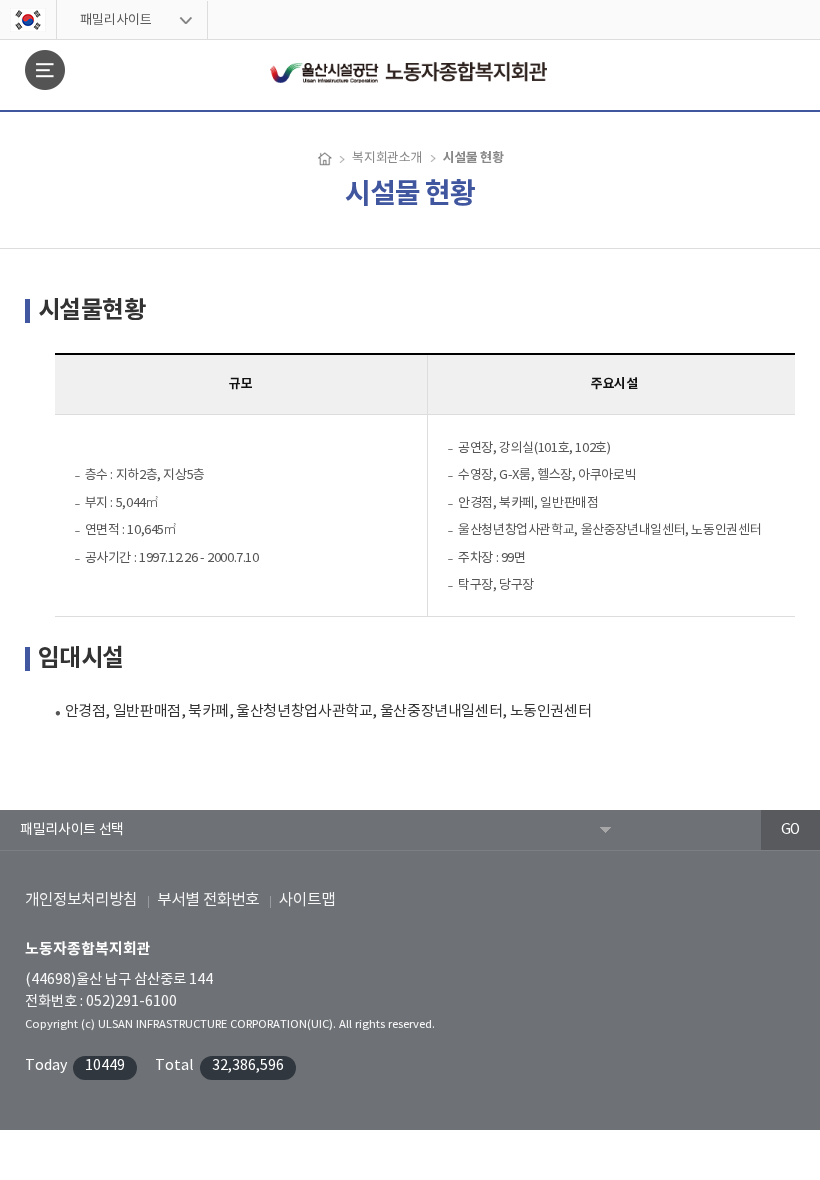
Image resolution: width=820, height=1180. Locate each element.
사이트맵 (307, 900)
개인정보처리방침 (81, 900)
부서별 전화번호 (208, 900)
